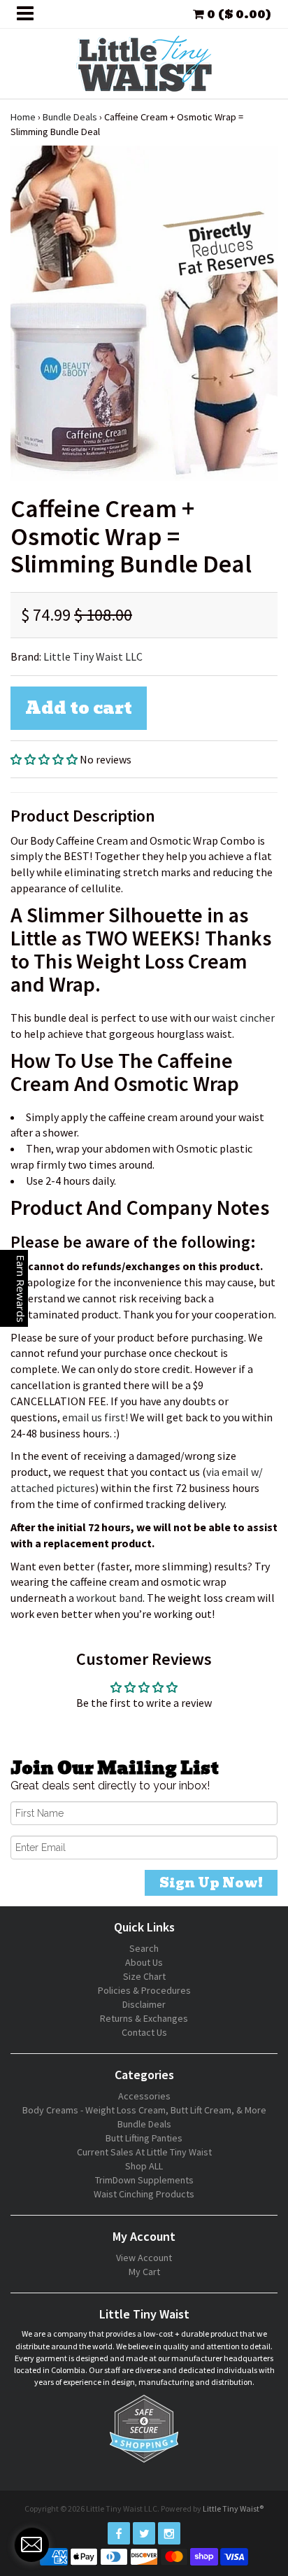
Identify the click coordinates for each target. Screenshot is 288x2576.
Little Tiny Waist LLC (93, 656)
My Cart (144, 2272)
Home (23, 117)
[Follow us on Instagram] (169, 2533)
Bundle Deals (70, 117)
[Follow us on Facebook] (119, 2533)
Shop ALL (144, 2166)
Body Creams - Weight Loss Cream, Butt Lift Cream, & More (144, 2110)
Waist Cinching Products (144, 2194)
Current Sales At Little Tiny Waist (144, 2152)
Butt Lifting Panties (144, 2138)
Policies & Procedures (144, 1990)
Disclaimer (144, 2004)
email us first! (95, 1417)
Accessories (144, 2096)
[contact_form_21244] (31, 2545)
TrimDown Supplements (144, 2180)
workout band (109, 1598)
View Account (144, 2258)
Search (144, 1948)
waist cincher (243, 1018)
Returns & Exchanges (144, 2018)
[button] (45, 759)
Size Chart (144, 1976)
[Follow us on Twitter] (144, 2533)
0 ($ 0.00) (238, 14)
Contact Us (144, 2032)
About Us (144, 1962)
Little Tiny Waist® (233, 2508)
